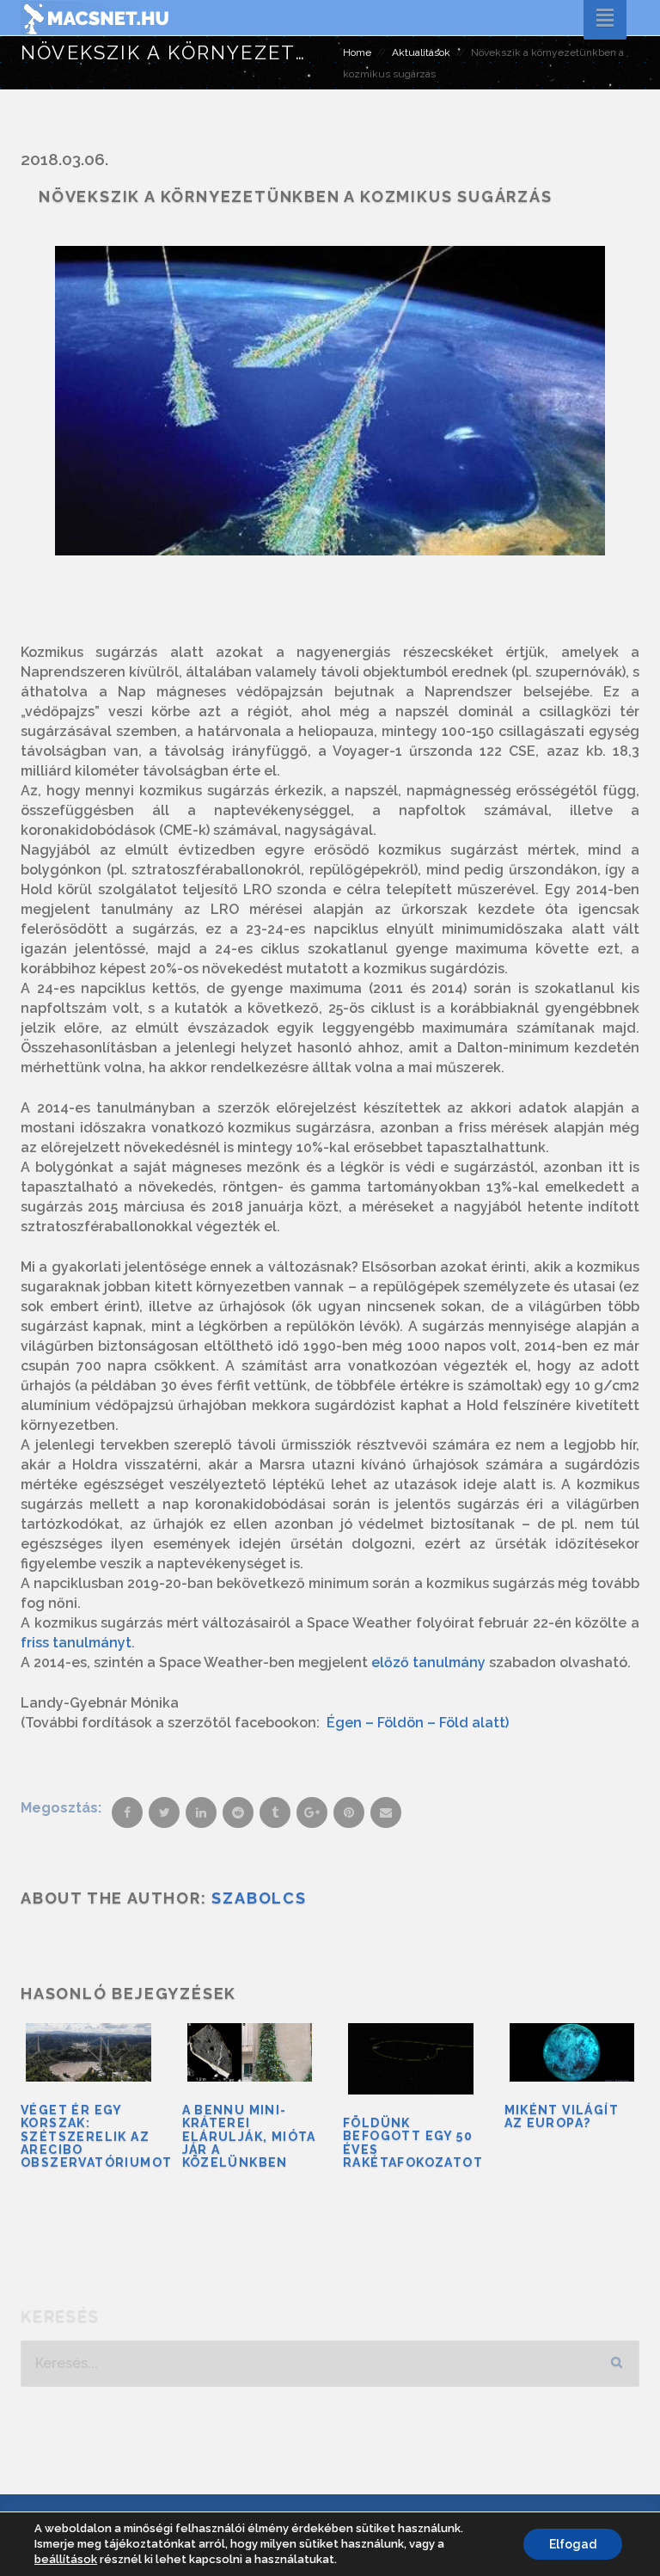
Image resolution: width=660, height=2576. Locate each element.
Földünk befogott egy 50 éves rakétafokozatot (413, 2143)
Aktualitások (421, 52)
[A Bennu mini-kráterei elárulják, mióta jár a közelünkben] (250, 2052)
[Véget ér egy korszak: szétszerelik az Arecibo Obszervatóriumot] (89, 2052)
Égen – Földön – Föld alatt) (418, 1723)
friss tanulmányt (76, 1643)
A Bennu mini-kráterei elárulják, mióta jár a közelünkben (249, 2137)
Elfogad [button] (573, 2544)
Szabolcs (259, 1898)
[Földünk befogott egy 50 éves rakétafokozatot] (411, 2059)
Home (357, 52)
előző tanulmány (428, 1662)
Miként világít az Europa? (562, 2116)
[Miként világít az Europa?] (572, 2052)
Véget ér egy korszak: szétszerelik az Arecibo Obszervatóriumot (96, 2137)
